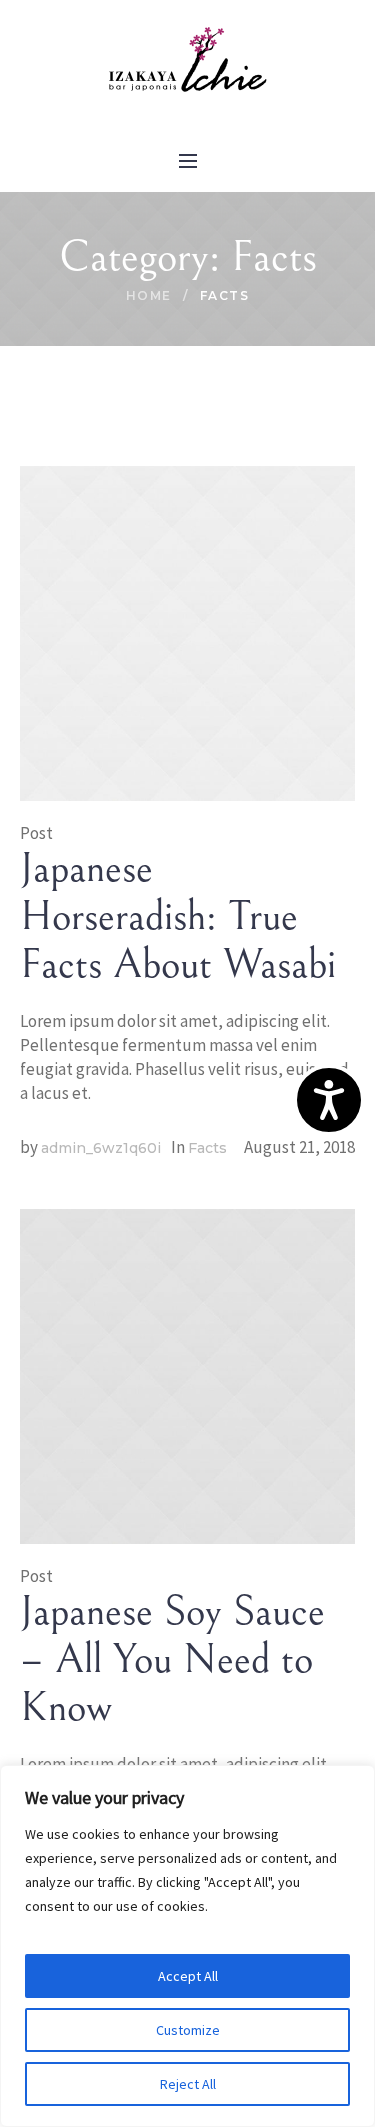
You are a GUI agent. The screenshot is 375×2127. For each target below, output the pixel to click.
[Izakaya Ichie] (188, 61)
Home (149, 295)
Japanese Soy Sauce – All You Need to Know (172, 1660)
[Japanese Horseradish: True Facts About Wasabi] (187, 632)
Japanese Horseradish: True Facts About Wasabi (178, 917)
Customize (188, 2030)
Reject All (188, 2084)
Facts (207, 1148)
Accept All (188, 1976)
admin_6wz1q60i (101, 1148)
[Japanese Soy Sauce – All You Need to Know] (187, 1375)
